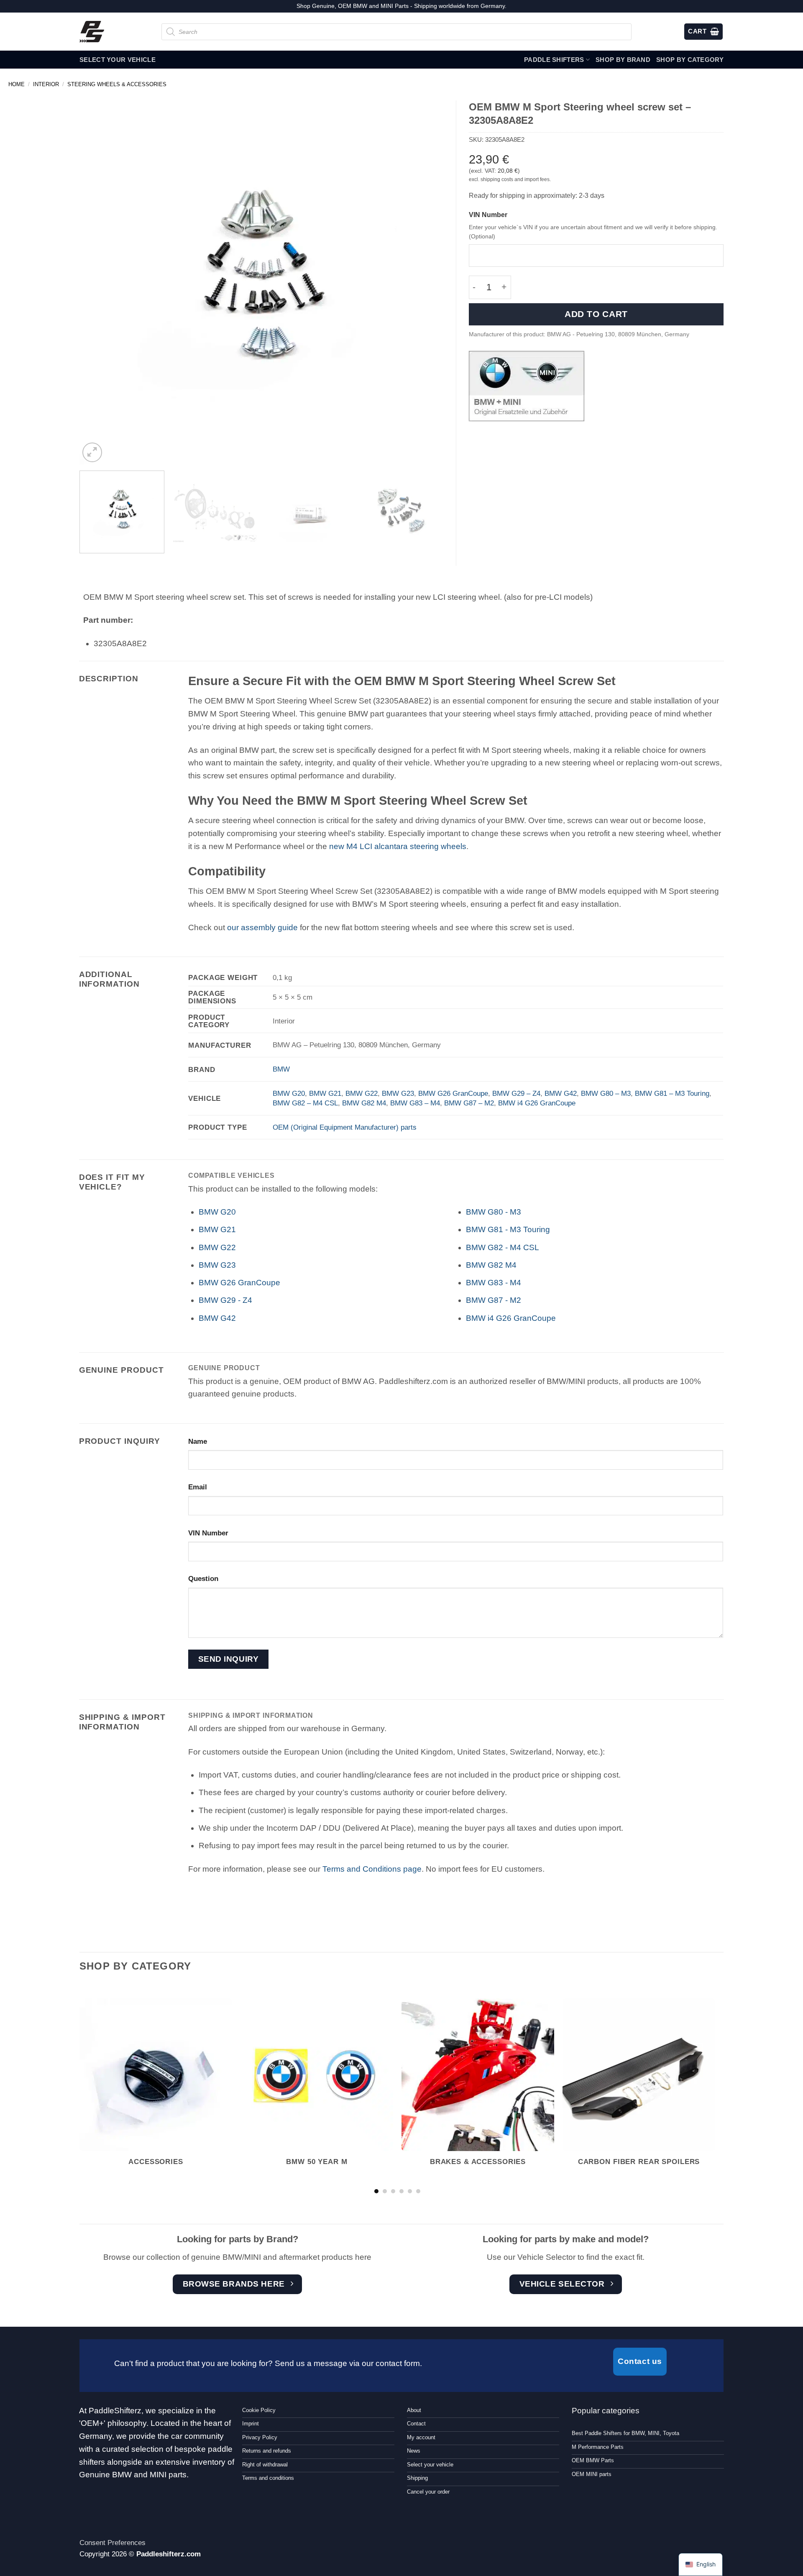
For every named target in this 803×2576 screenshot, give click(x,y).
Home (17, 84)
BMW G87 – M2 (469, 1103)
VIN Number (488, 215)
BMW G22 (362, 1093)
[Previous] (97, 282)
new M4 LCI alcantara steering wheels (398, 846)
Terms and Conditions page (372, 1869)
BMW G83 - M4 (494, 1283)
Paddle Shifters (554, 60)
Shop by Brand (623, 60)
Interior (46, 84)
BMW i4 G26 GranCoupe (537, 1103)
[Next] (425, 282)
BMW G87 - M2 (494, 1300)
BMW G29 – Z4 (516, 1093)
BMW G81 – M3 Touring (672, 1093)
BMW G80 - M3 (494, 1212)
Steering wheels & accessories (117, 84)
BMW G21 (325, 1093)
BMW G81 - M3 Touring (508, 1229)
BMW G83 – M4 (415, 1103)
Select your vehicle (118, 60)
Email (198, 1487)
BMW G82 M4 (364, 1103)
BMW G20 (289, 1093)
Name (198, 1441)
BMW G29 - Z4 (225, 1300)
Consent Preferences (113, 2543)
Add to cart (596, 314)
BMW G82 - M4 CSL (503, 1247)
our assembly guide (262, 927)
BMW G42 (561, 1093)
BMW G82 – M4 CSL (305, 1103)
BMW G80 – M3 (606, 1093)
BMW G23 (398, 1093)
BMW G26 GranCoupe (453, 1093)
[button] (92, 452)
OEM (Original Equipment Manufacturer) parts (345, 1127)
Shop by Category (690, 60)
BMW (281, 1069)
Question (203, 1578)
